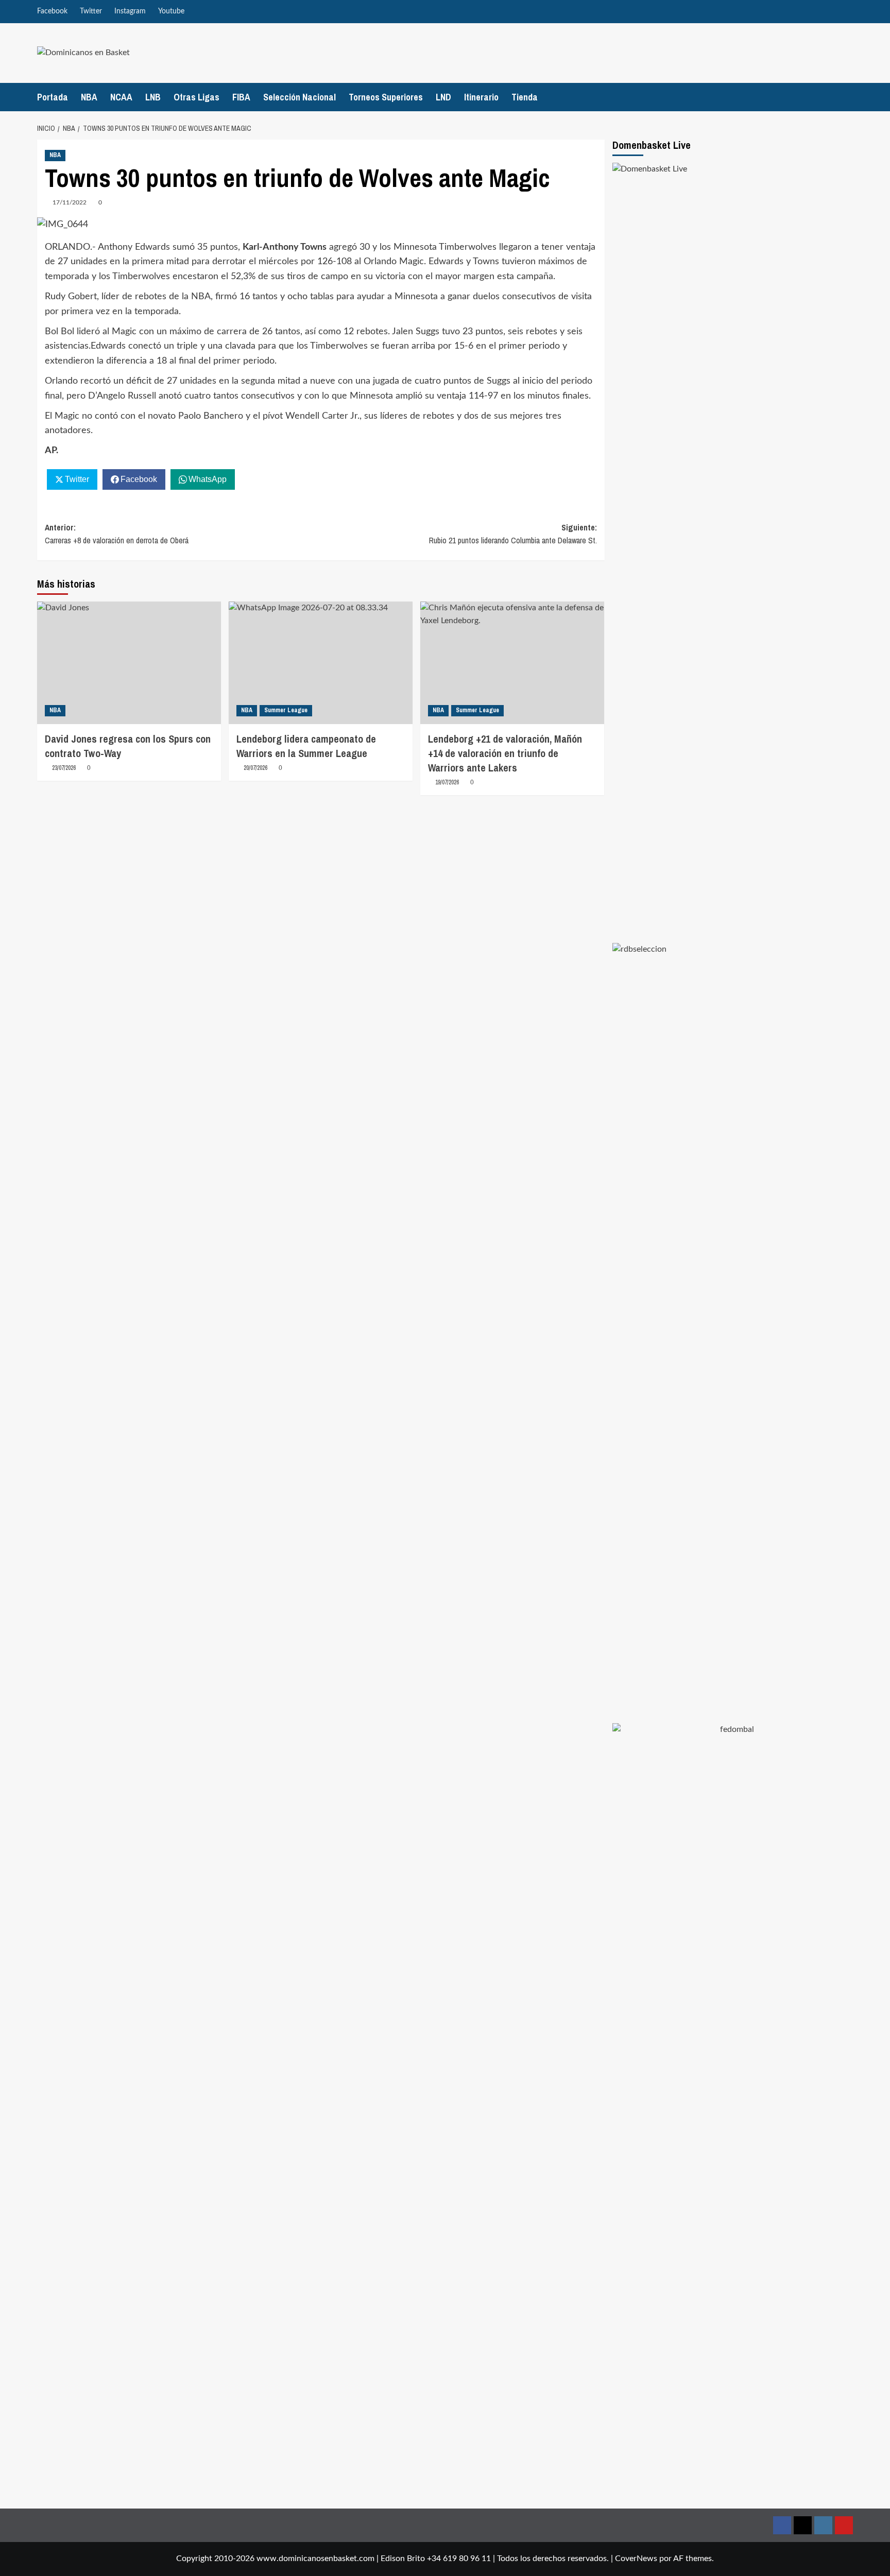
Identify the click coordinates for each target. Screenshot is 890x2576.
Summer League (286, 710)
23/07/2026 (64, 768)
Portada (53, 97)
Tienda (525, 97)
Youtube (171, 11)
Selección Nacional (299, 97)
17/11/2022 (70, 202)
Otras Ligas (196, 97)
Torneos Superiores (386, 97)
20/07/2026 (255, 768)
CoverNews (636, 2558)
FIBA (241, 97)
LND (443, 97)
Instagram (130, 11)
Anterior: (117, 534)
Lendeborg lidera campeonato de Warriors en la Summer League (306, 746)
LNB (153, 97)
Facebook (52, 11)
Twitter (91, 11)
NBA (89, 97)
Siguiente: (513, 534)
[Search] (847, 97)
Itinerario (481, 97)
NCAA (121, 97)
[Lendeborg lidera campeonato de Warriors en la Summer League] (321, 663)
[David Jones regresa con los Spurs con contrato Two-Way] (129, 663)
